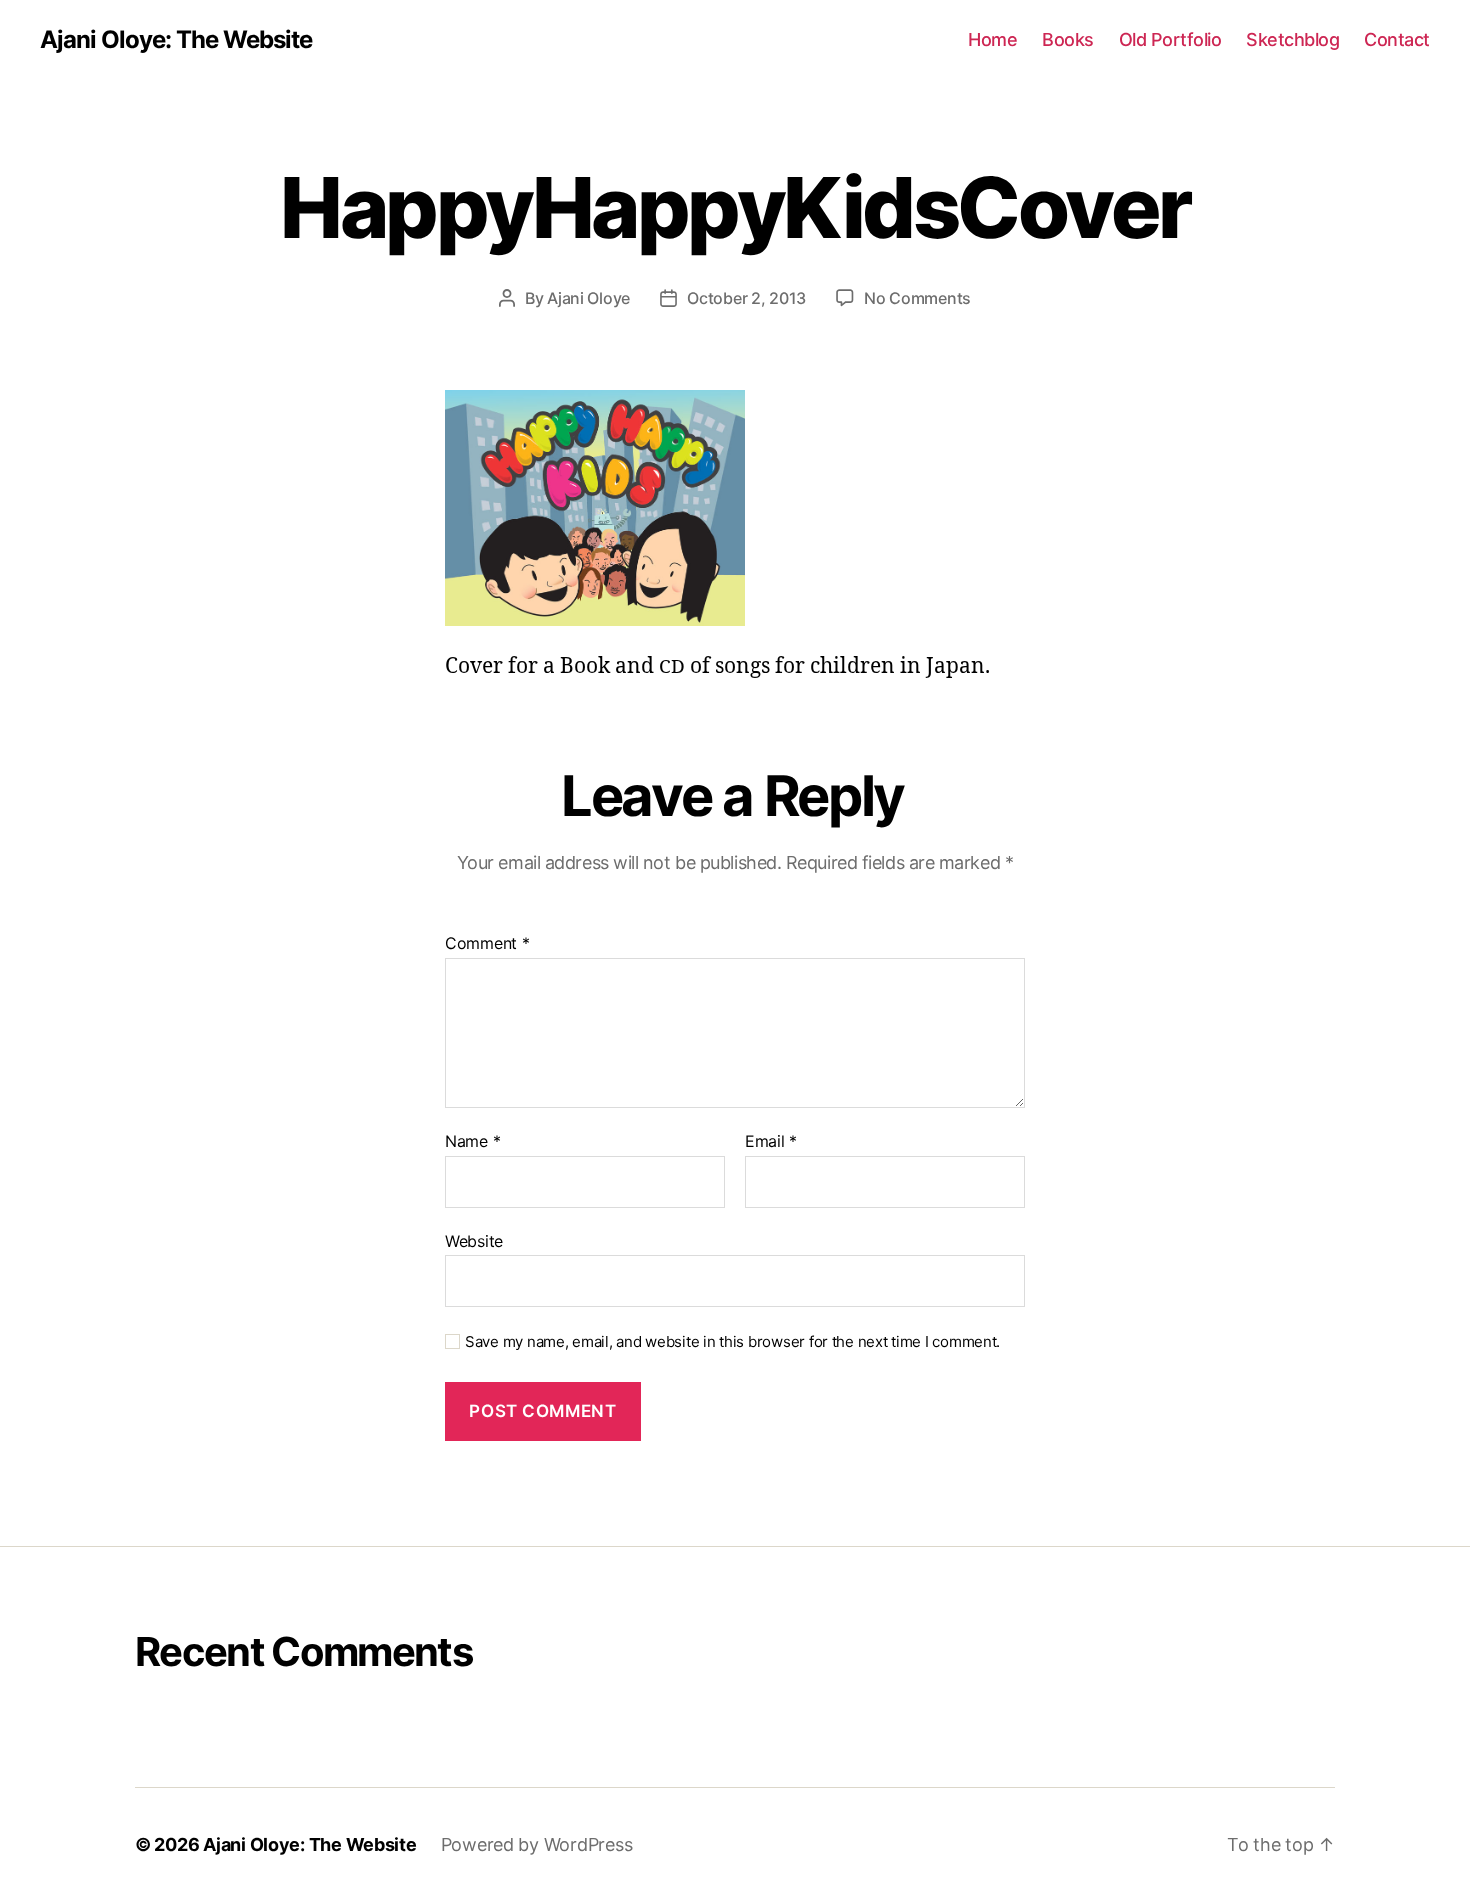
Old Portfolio (1170, 39)
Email (771, 1142)
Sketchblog (1292, 39)
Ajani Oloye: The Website (176, 40)
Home (992, 39)
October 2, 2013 (746, 298)
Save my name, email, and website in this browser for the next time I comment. (732, 1342)
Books (1068, 39)
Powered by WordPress (537, 1844)
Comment (487, 944)
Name (472, 1142)
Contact (1397, 39)
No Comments (917, 298)
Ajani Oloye (588, 298)
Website (474, 1240)
